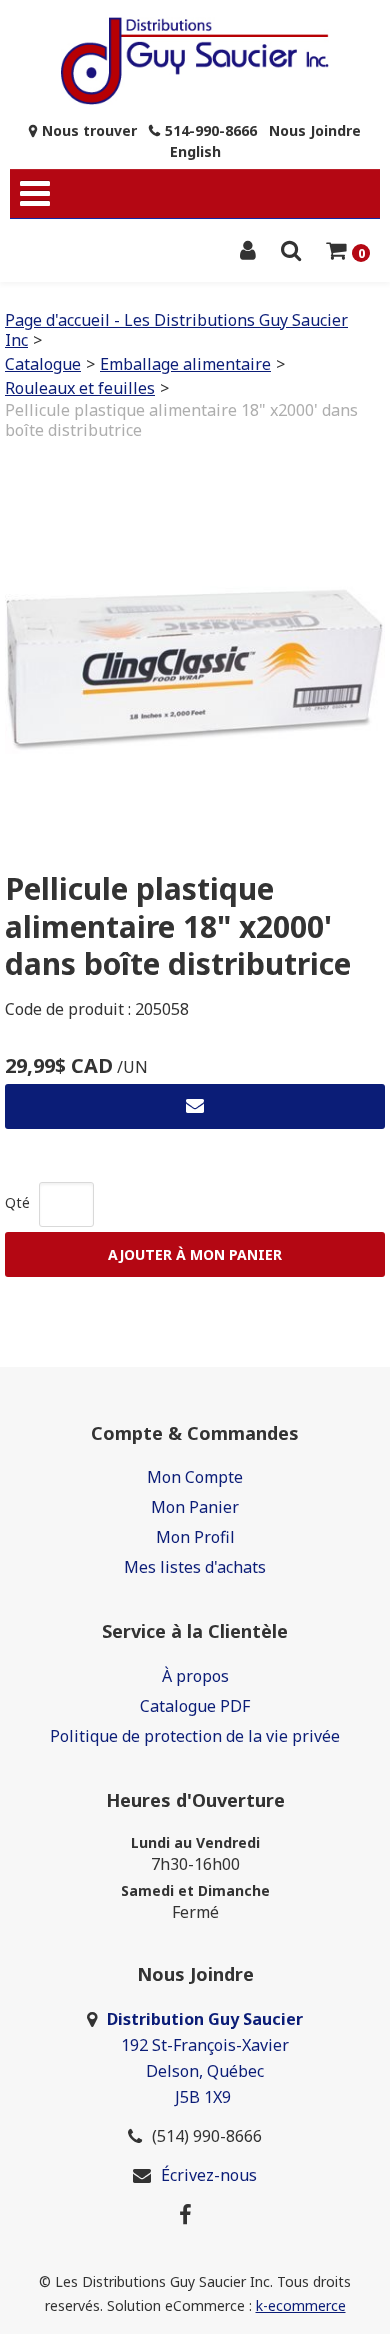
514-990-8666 (211, 130)
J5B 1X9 (205, 2097)
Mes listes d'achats (195, 1567)
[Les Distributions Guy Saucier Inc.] (195, 61)
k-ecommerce (301, 2305)
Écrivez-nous (209, 2175)
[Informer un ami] (195, 1106)
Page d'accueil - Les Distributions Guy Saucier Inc (176, 330)
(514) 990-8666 (207, 2136)
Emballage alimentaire (185, 364)
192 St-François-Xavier (205, 2045)
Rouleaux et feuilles (80, 388)
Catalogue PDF (195, 1706)
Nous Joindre (315, 130)
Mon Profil (195, 1537)
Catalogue (43, 364)
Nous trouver (89, 130)
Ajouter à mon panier (195, 1254)
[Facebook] (185, 2214)
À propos (195, 1676)
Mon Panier (195, 1507)
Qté (17, 1202)
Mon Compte (195, 1477)
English (195, 151)
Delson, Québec (205, 2071)
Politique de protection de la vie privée (195, 1736)
